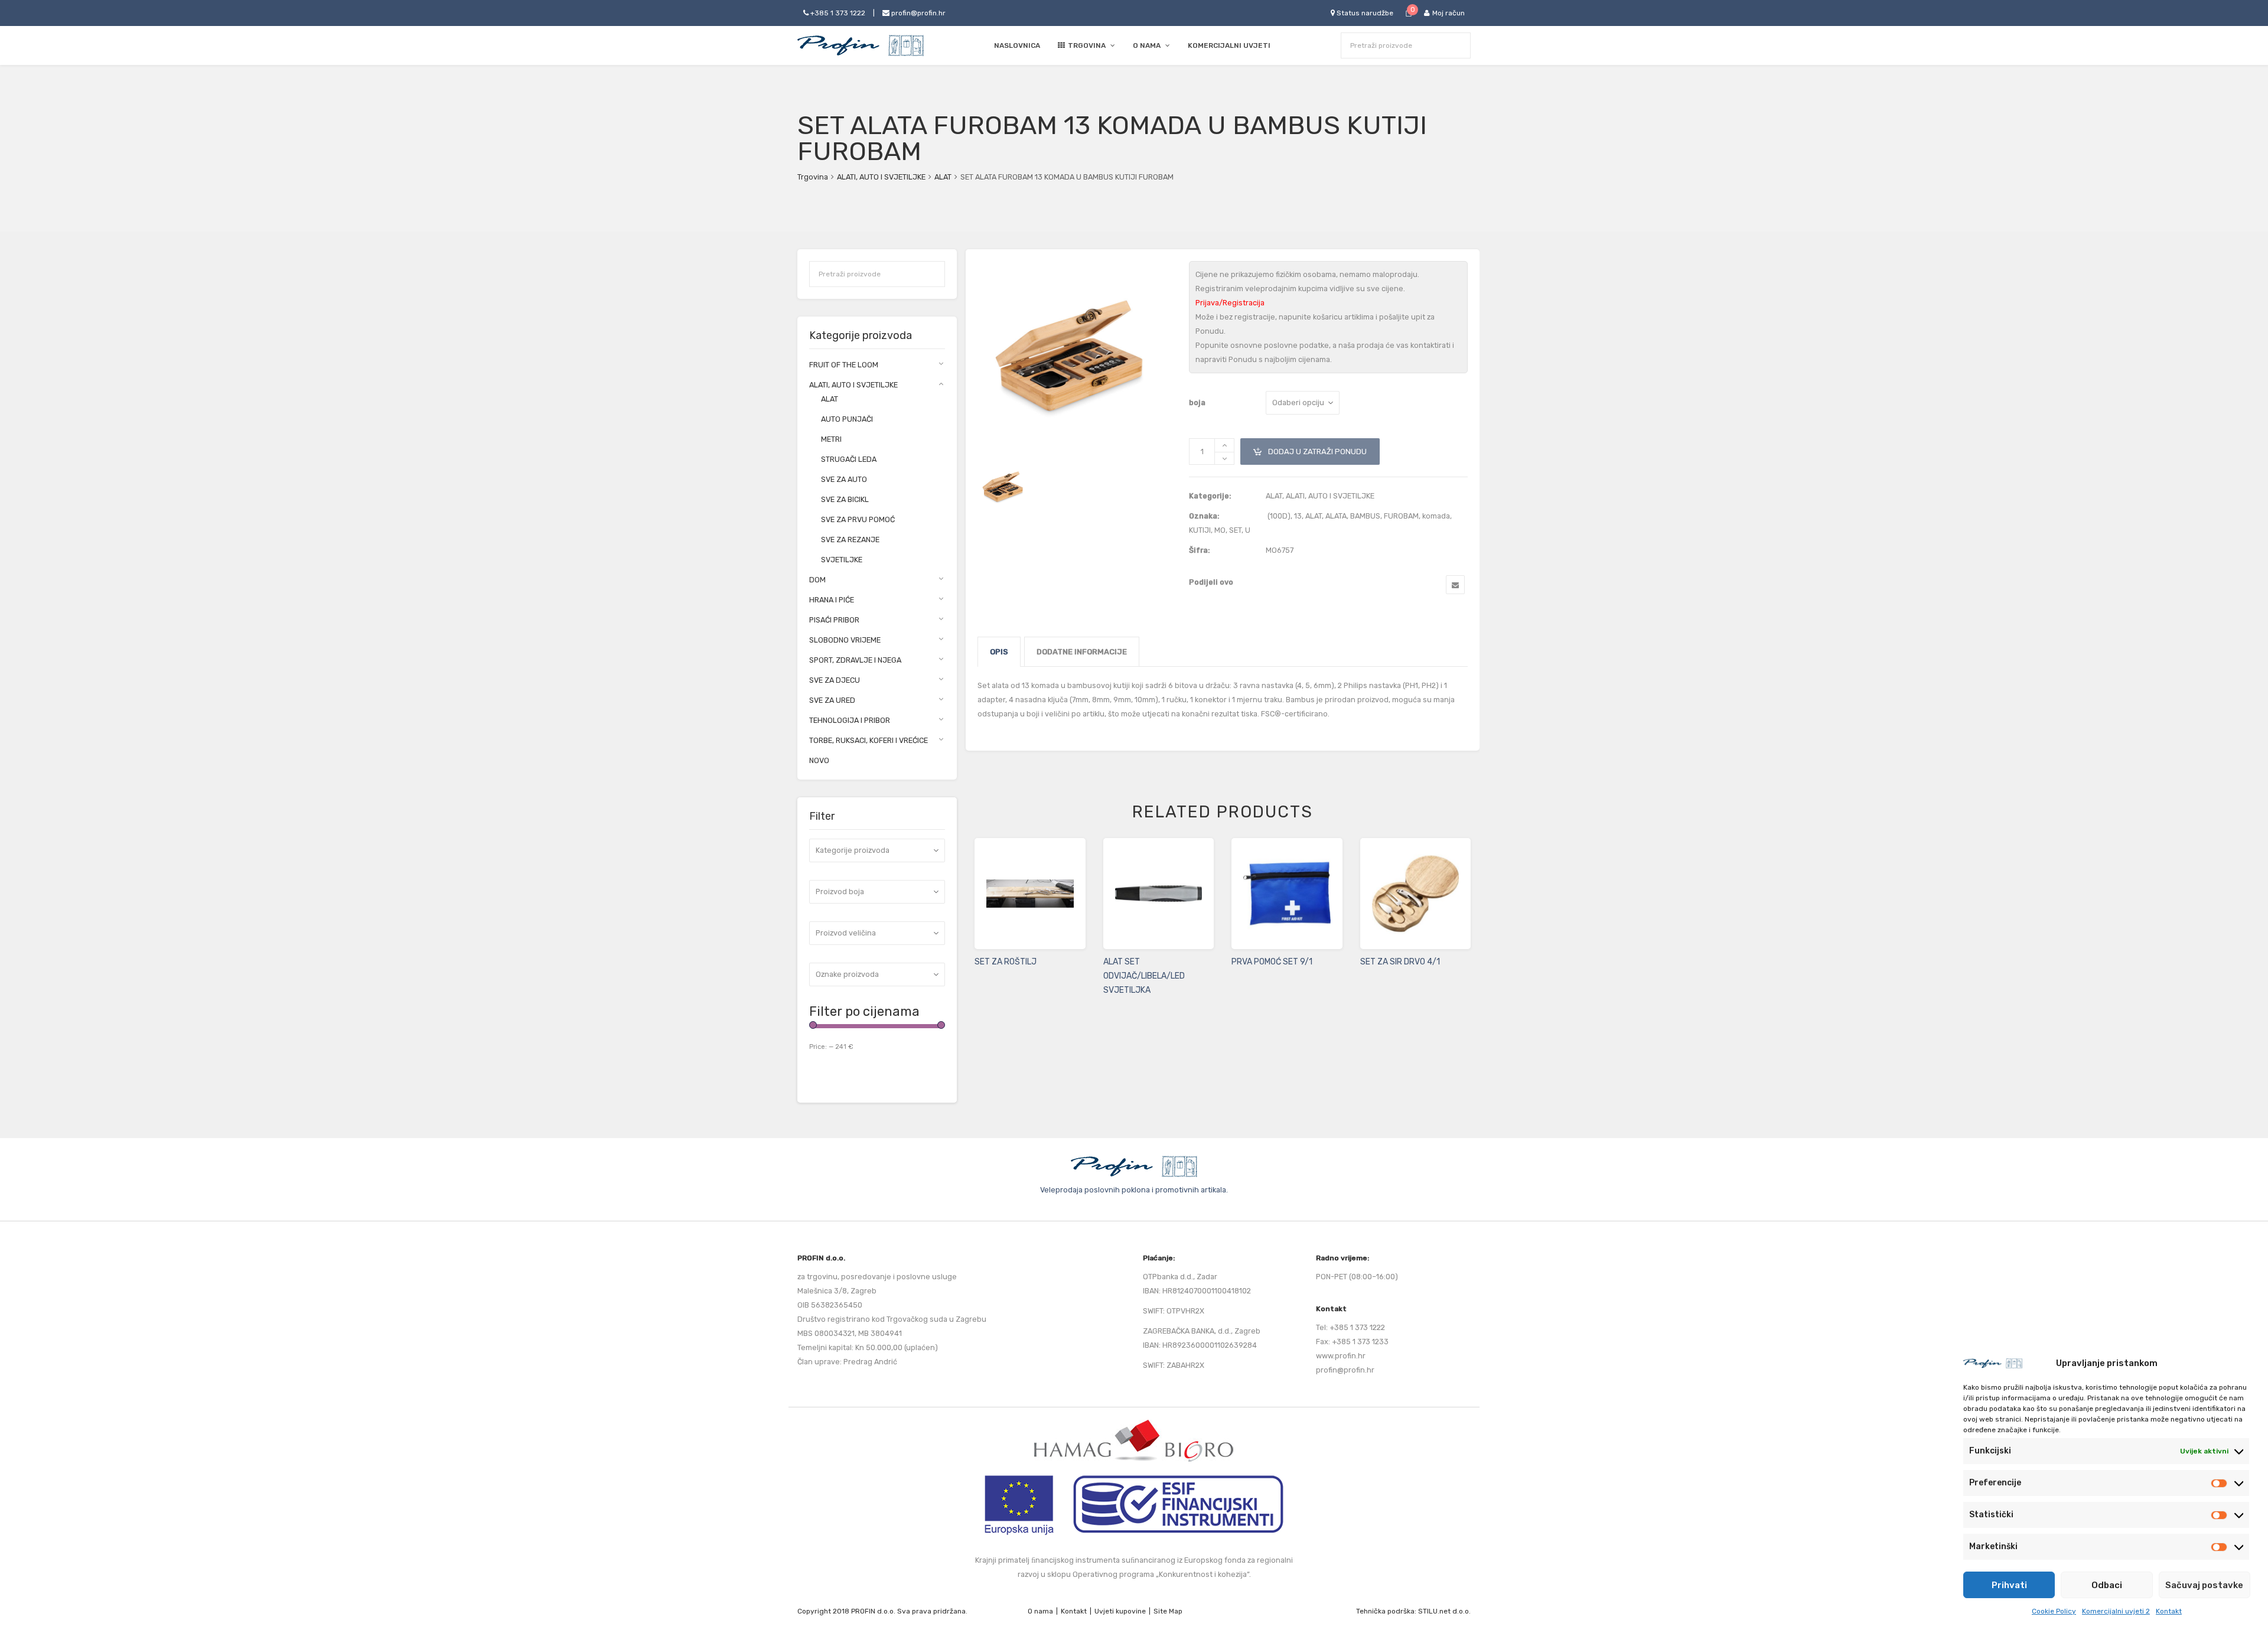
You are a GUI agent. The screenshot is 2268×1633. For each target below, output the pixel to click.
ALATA (1336, 516)
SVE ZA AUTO (844, 479)
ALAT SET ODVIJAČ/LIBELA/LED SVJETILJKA (1144, 976)
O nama (1040, 1611)
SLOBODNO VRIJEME (845, 640)
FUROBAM (1401, 516)
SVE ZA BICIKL (845, 499)
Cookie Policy (2054, 1611)
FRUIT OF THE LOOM (844, 365)
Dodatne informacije (1082, 652)
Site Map (1168, 1611)
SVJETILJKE (842, 560)
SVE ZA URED (832, 700)
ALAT (943, 177)
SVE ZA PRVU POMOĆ (858, 519)
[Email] (1455, 585)
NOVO (819, 760)
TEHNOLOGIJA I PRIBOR (850, 720)
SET (1235, 530)
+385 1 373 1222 (837, 13)
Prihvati (2009, 1585)
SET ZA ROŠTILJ (1006, 962)
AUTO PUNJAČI (847, 419)
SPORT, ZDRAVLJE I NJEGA (855, 660)
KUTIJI (1200, 530)
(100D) (1279, 516)
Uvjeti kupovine (1120, 1611)
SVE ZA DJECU (835, 680)
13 (1298, 516)
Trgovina (813, 177)
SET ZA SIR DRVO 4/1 (1400, 962)
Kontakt (2169, 1611)
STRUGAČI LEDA (849, 459)
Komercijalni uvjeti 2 (2116, 1611)
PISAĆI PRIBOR (834, 620)
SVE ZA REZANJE (850, 540)
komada (1436, 516)
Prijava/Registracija (1230, 303)
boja (1197, 402)
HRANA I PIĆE (832, 600)
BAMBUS (1365, 516)
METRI (831, 439)
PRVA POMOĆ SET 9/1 (1272, 962)
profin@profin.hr (918, 13)
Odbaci (2107, 1585)
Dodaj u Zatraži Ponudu (1310, 447)
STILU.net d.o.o (1443, 1611)
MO (1220, 530)
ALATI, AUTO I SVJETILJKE (881, 177)
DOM (817, 580)
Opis (999, 652)
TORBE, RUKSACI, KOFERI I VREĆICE (869, 740)
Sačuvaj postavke (2204, 1585)
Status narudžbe (1364, 13)
